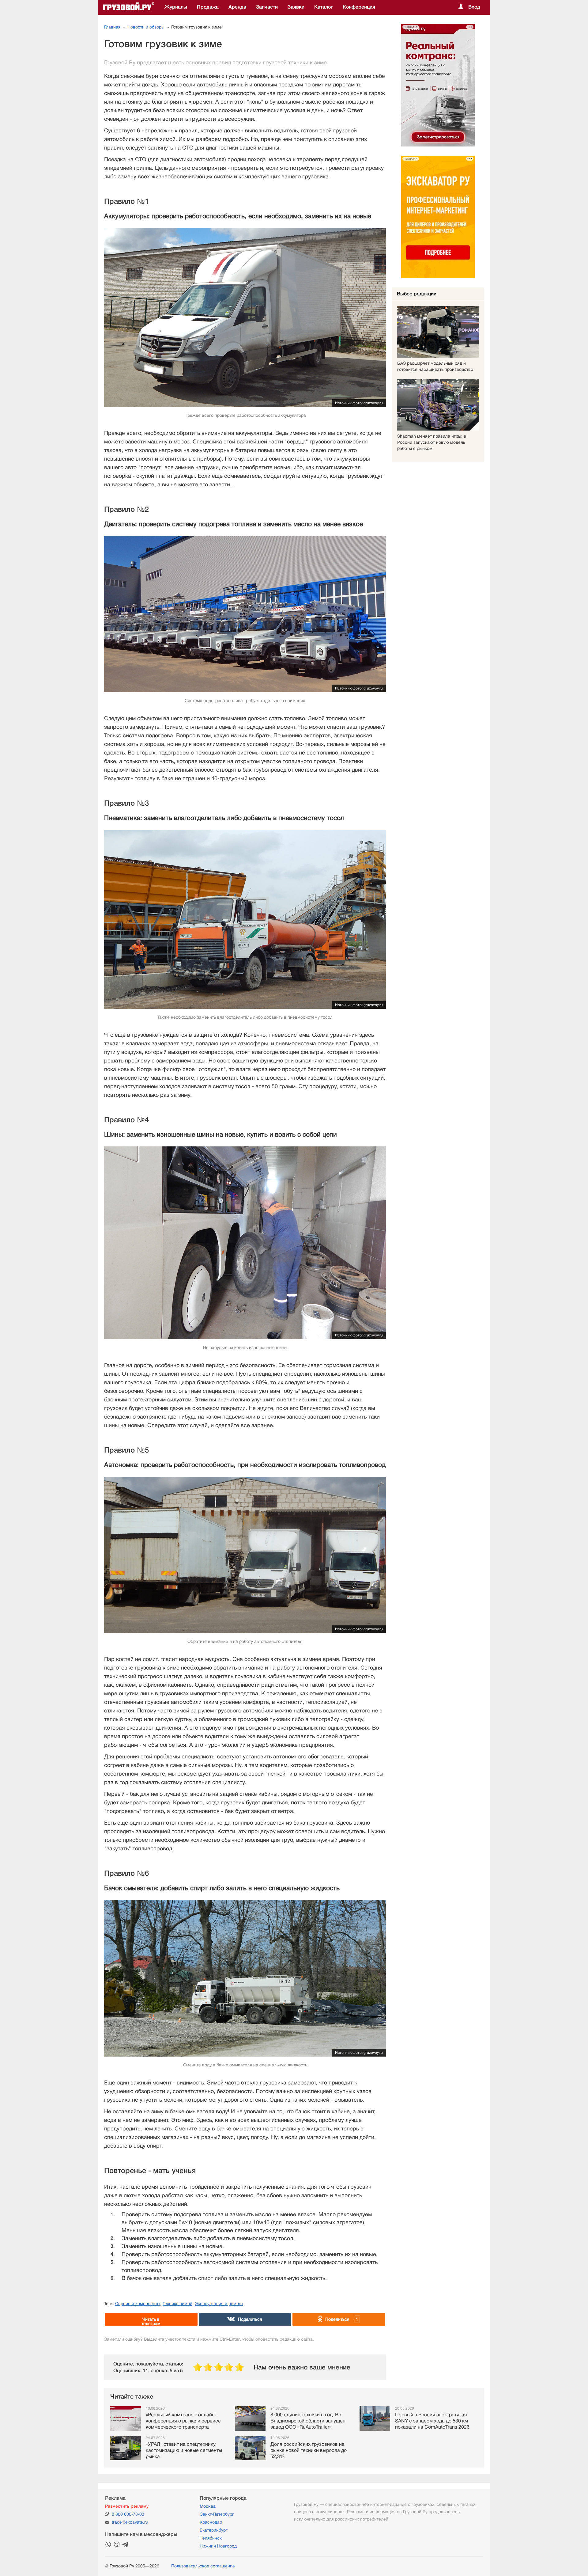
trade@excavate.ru (130, 2522)
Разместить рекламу (127, 2506)
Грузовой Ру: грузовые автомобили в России (129, 7)
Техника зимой (177, 2304)
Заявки (296, 7)
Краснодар (211, 2522)
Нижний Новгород (218, 2546)
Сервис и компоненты (138, 2304)
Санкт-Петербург (217, 2514)
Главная (112, 27)
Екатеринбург (214, 2530)
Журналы (176, 7)
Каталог (324, 7)
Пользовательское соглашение (203, 2566)
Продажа (208, 7)
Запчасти (267, 7)
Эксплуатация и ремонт (219, 2304)
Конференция (359, 7)
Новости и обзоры (146, 27)
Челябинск (211, 2538)
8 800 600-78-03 (128, 2514)
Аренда (237, 7)
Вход (474, 7)
